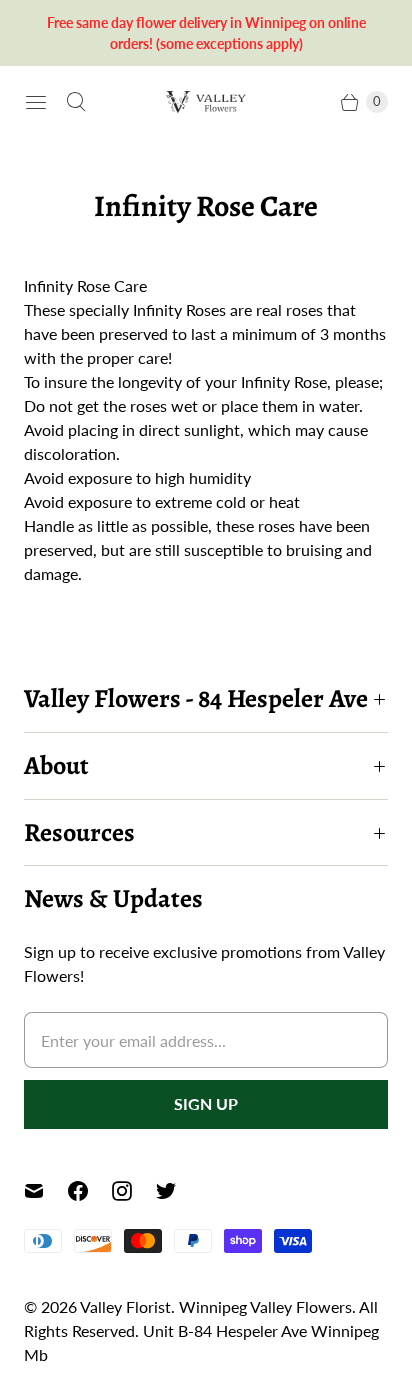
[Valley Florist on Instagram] (134, 1191)
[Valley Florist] (206, 101)
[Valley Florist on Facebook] (90, 1191)
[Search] (76, 102)
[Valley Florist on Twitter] (178, 1191)
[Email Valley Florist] (46, 1191)
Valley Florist (125, 1306)
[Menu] (36, 102)
